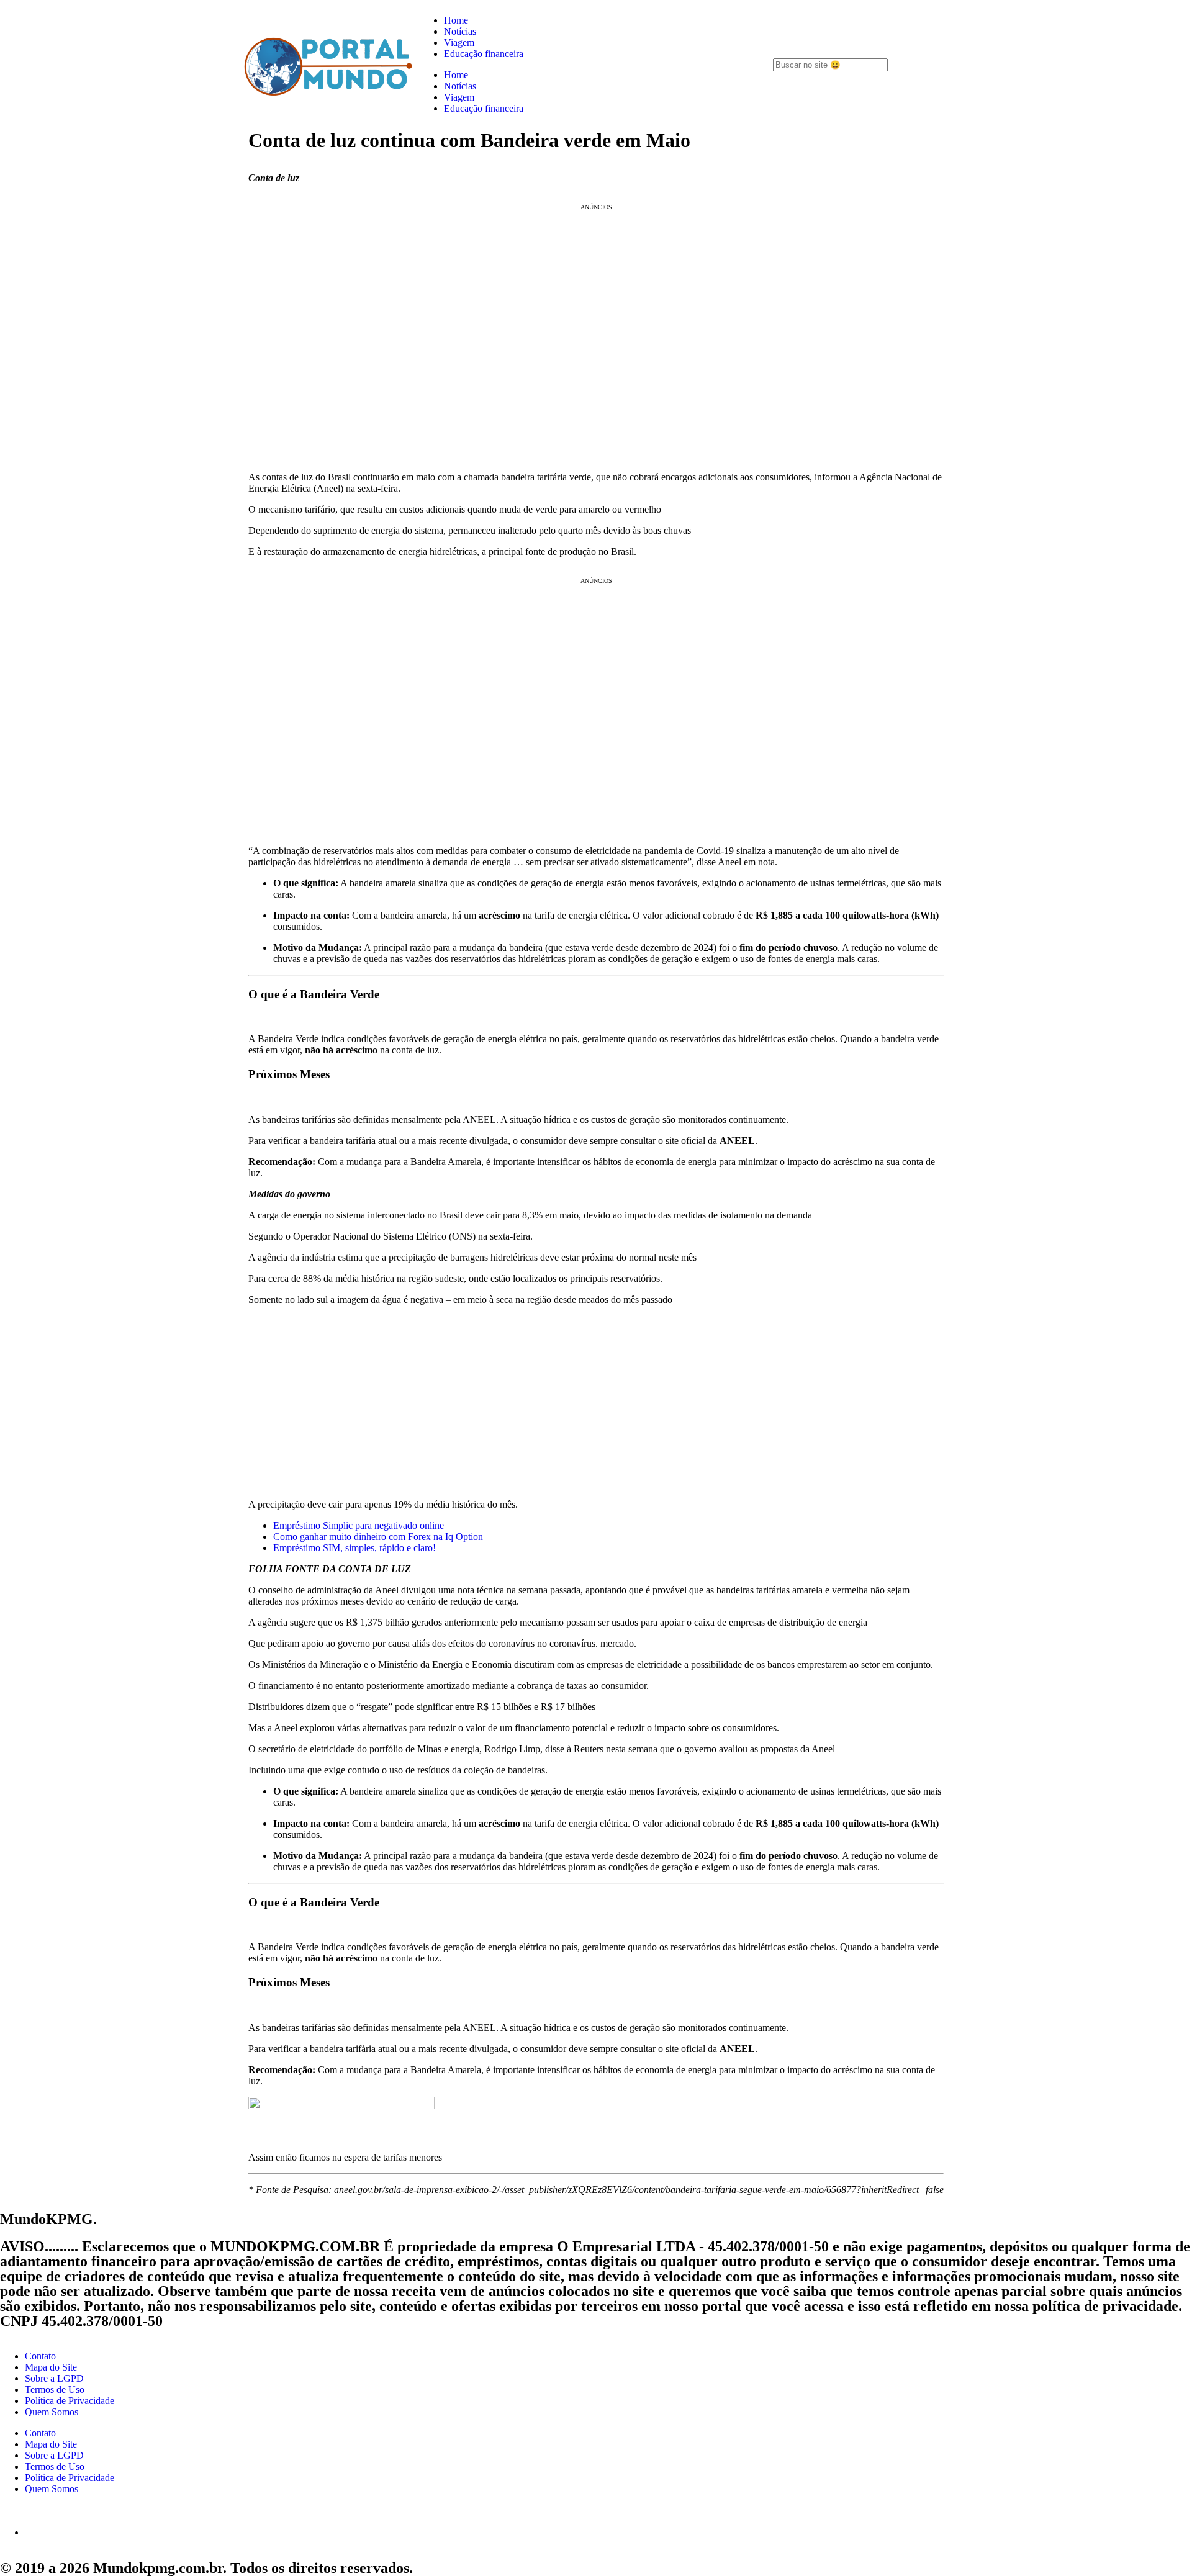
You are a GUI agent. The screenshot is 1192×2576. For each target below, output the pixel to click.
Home (456, 20)
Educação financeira (484, 54)
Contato (40, 2356)
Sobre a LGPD (54, 2378)
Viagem (459, 43)
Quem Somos (52, 2412)
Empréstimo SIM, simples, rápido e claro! (354, 1548)
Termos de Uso (55, 2389)
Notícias (460, 31)
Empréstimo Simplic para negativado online (359, 1525)
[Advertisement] (596, 1402)
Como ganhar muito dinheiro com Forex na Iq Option (378, 1537)
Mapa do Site (51, 2367)
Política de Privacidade (70, 2401)
